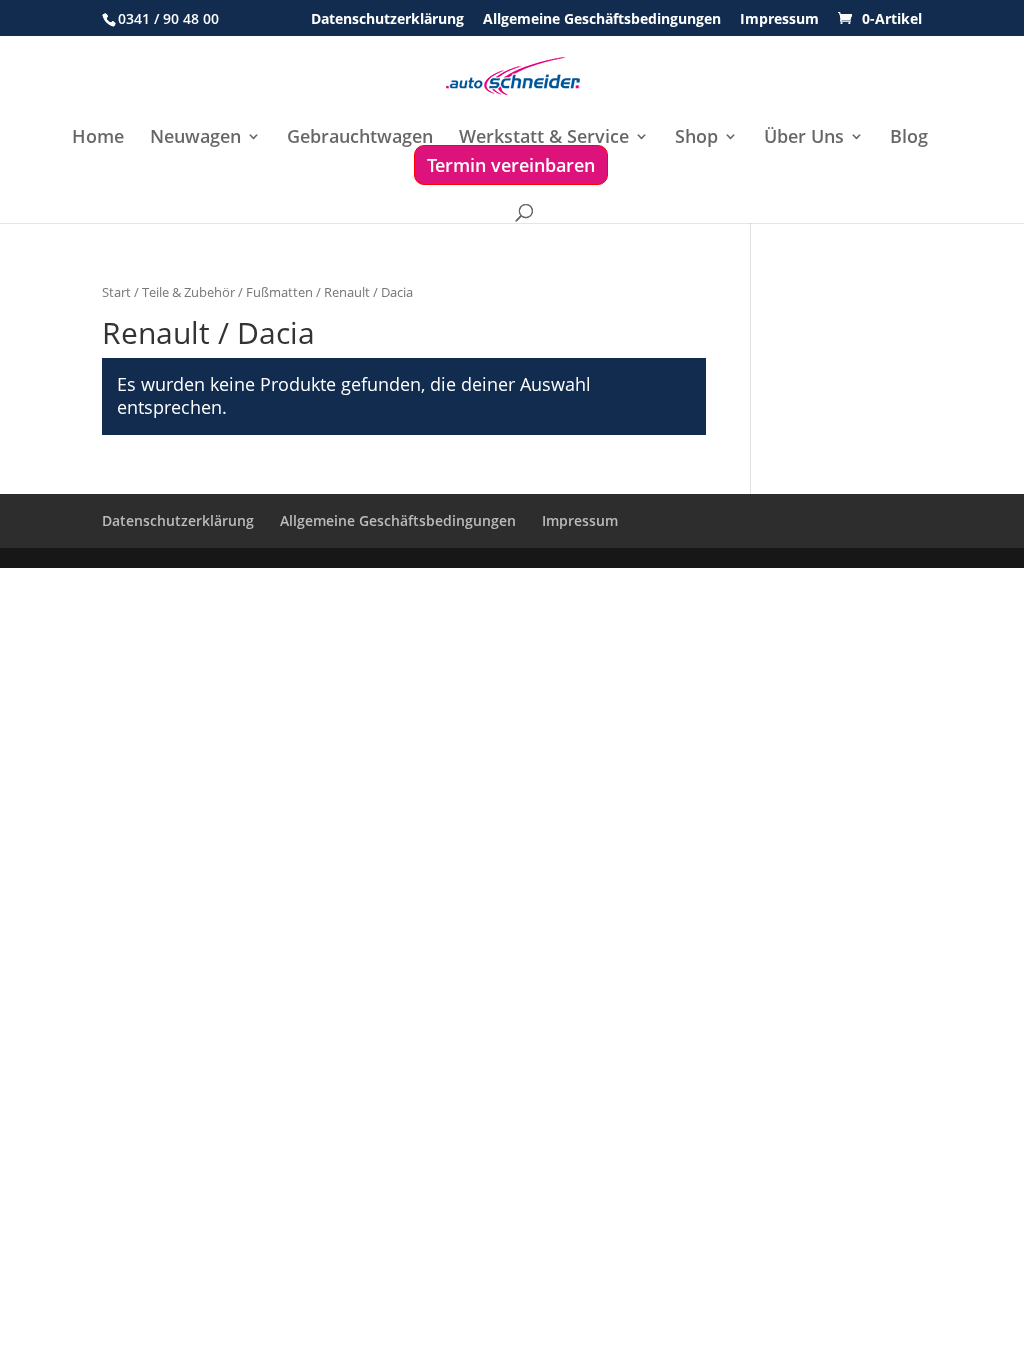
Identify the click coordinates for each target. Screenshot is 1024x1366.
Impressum (779, 20)
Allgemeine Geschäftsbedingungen (602, 20)
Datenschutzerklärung (387, 20)
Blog (909, 138)
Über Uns (804, 138)
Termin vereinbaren (511, 165)
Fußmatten (279, 292)
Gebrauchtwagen (360, 138)
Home (98, 138)
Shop (696, 138)
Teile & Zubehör (188, 292)
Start (116, 292)
